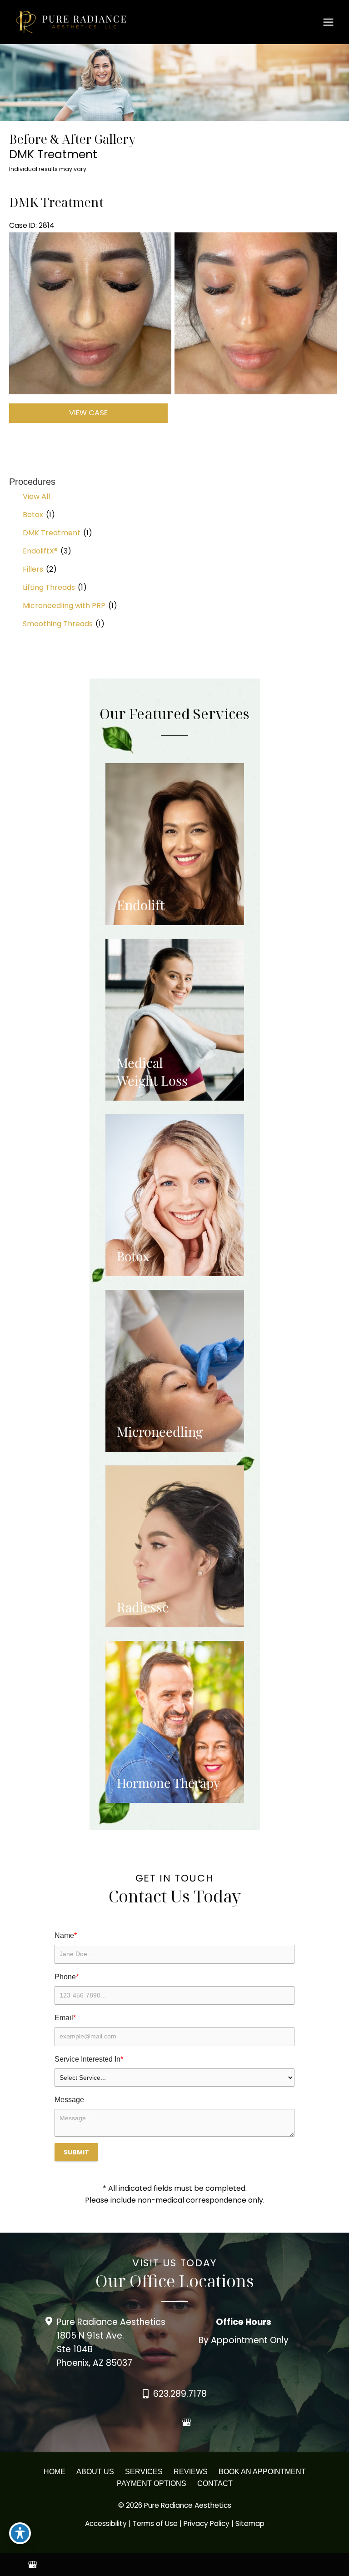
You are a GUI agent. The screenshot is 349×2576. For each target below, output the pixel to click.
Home (55, 2472)
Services (144, 2472)
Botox (33, 515)
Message (69, 2100)
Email (65, 2018)
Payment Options (152, 2483)
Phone (67, 1977)
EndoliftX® (40, 551)
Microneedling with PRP (64, 606)
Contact (215, 2483)
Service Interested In (89, 2059)
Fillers (33, 569)
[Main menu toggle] (329, 22)
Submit (76, 2152)
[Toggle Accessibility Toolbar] (20, 2533)
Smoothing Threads (58, 624)
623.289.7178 (180, 2394)
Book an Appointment (262, 2472)
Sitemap (250, 2523)
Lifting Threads (49, 587)
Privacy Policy (207, 2523)
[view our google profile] (186, 2423)
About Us (95, 2472)
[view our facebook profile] (155, 2423)
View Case (88, 413)
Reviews (191, 2472)
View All (36, 496)
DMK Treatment (52, 533)
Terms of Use (155, 2523)
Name (66, 1935)
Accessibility (106, 2523)
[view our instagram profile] (171, 2423)
